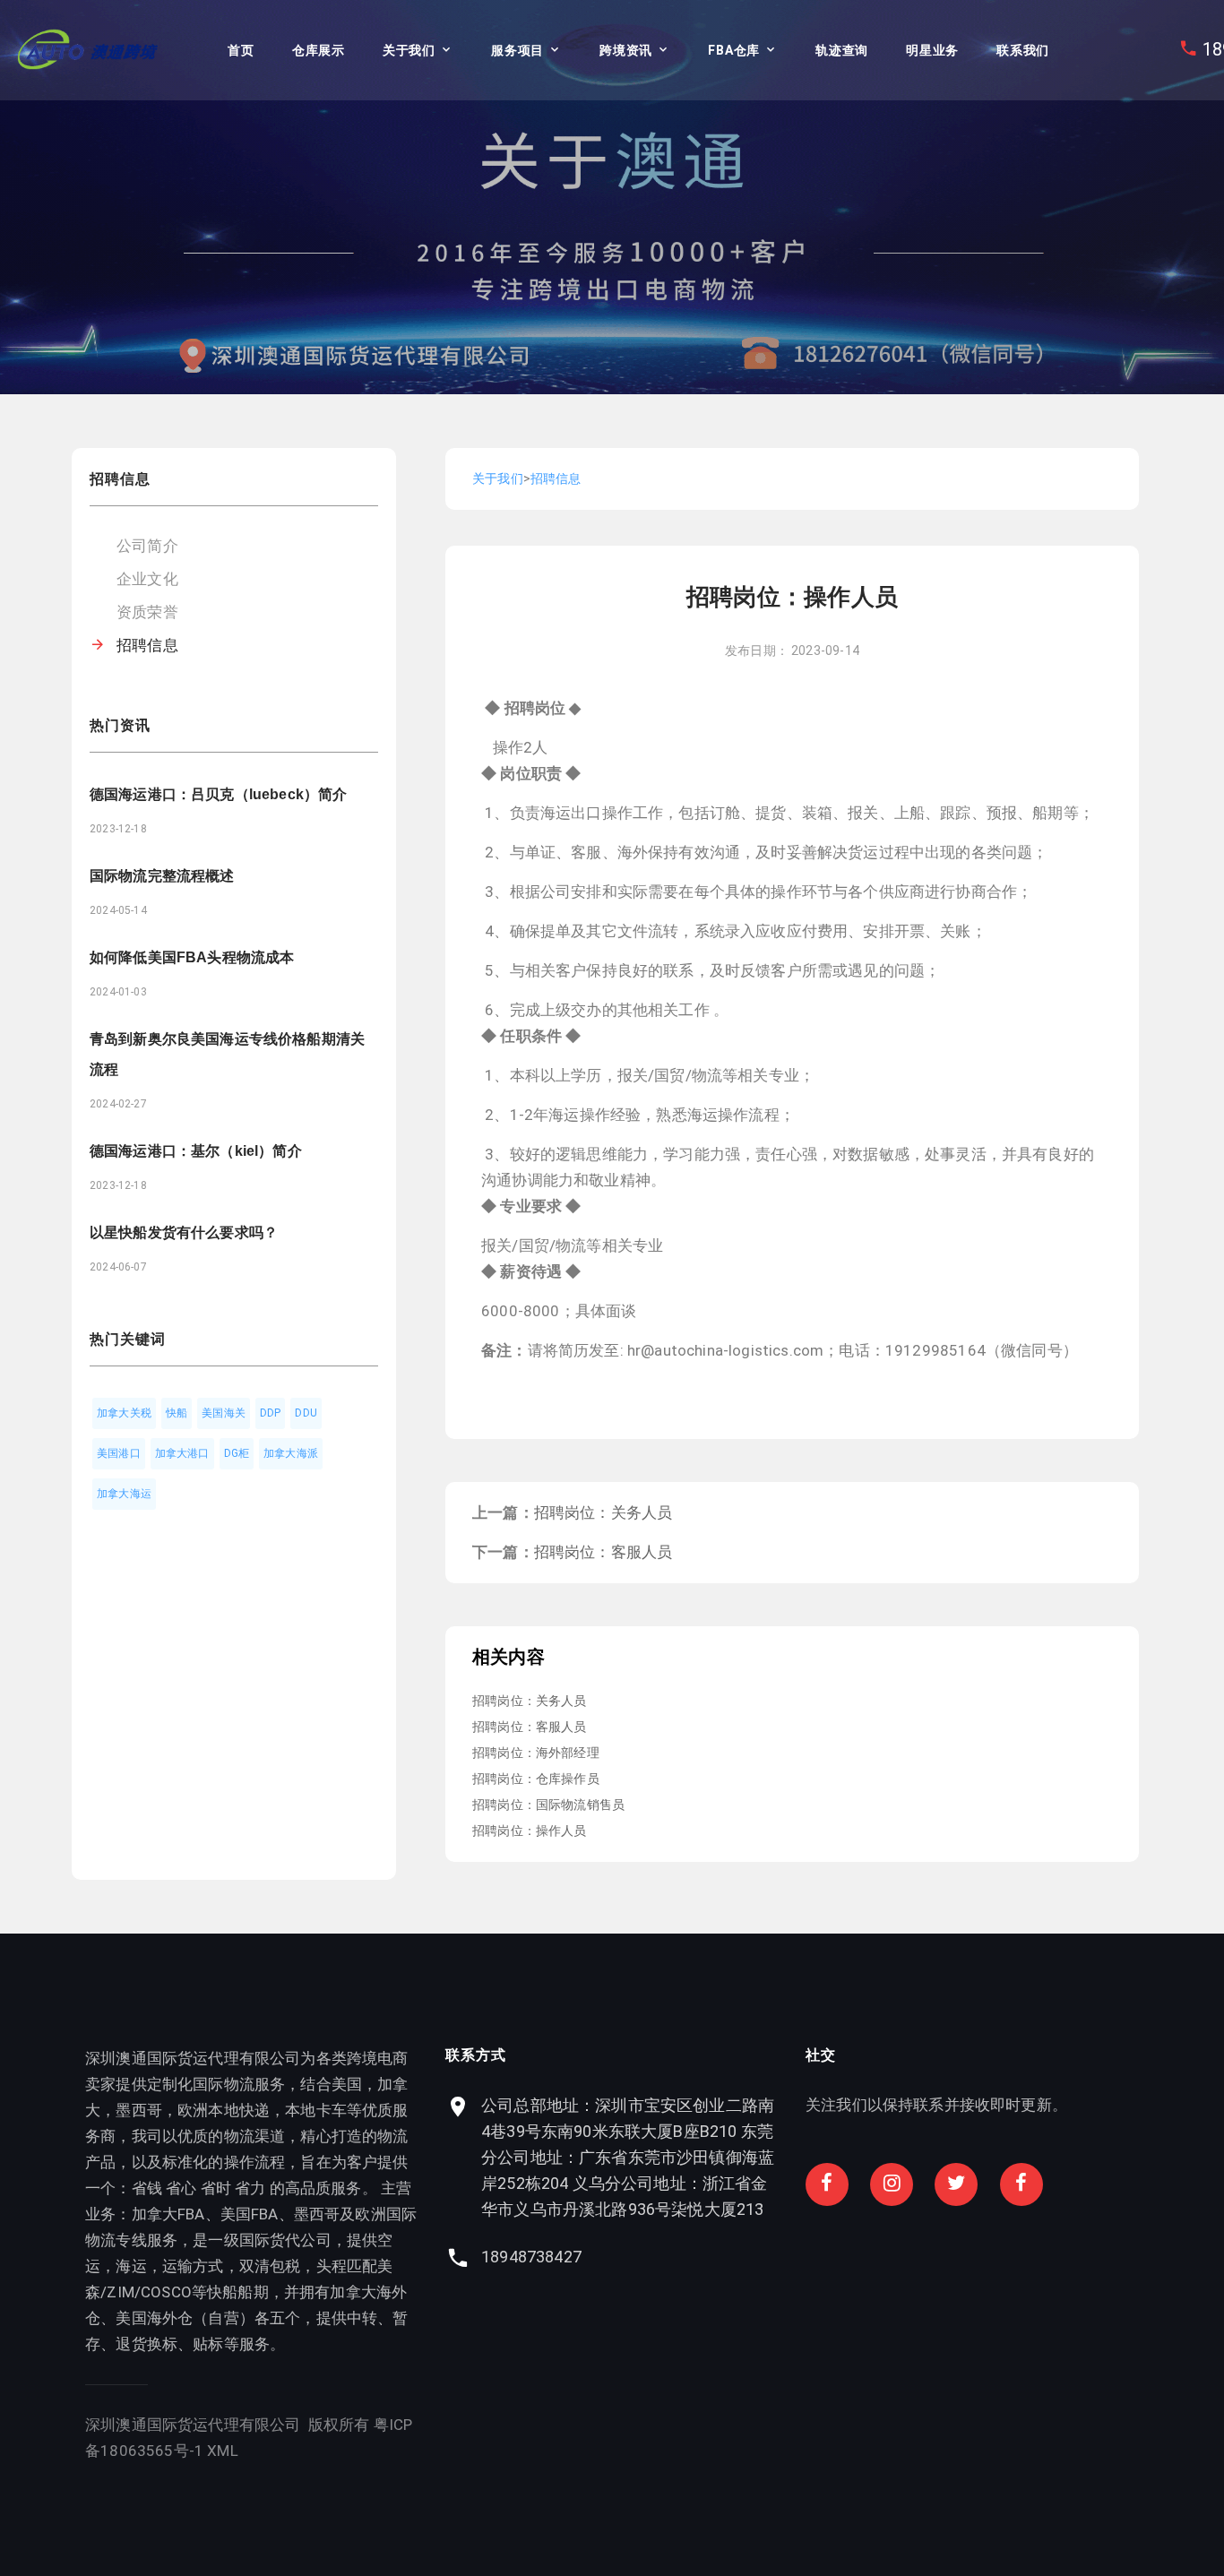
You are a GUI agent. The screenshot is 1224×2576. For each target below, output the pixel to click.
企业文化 (147, 579)
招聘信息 (147, 645)
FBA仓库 (734, 50)
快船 (177, 1413)
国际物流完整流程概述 (162, 876)
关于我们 (409, 50)
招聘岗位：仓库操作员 (536, 1779)
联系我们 (1023, 50)
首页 (241, 50)
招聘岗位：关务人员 (603, 1512)
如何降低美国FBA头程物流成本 (192, 957)
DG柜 (237, 1453)
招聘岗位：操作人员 (530, 1831)
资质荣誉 (147, 612)
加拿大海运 (124, 1494)
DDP (271, 1413)
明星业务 (932, 50)
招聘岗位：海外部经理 (536, 1753)
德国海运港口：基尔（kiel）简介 (196, 1151)
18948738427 (531, 2257)
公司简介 (147, 546)
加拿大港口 (182, 1453)
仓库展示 (319, 50)
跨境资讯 (626, 50)
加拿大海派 (291, 1453)
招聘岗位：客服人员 (603, 1552)
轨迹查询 (842, 50)
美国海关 (224, 1413)
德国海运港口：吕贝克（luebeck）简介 (218, 794)
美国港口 (119, 1453)
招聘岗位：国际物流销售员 (548, 1805)
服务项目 (517, 50)
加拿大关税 (124, 1413)
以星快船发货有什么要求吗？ (184, 1232)
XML (223, 2451)
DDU (306, 1413)
